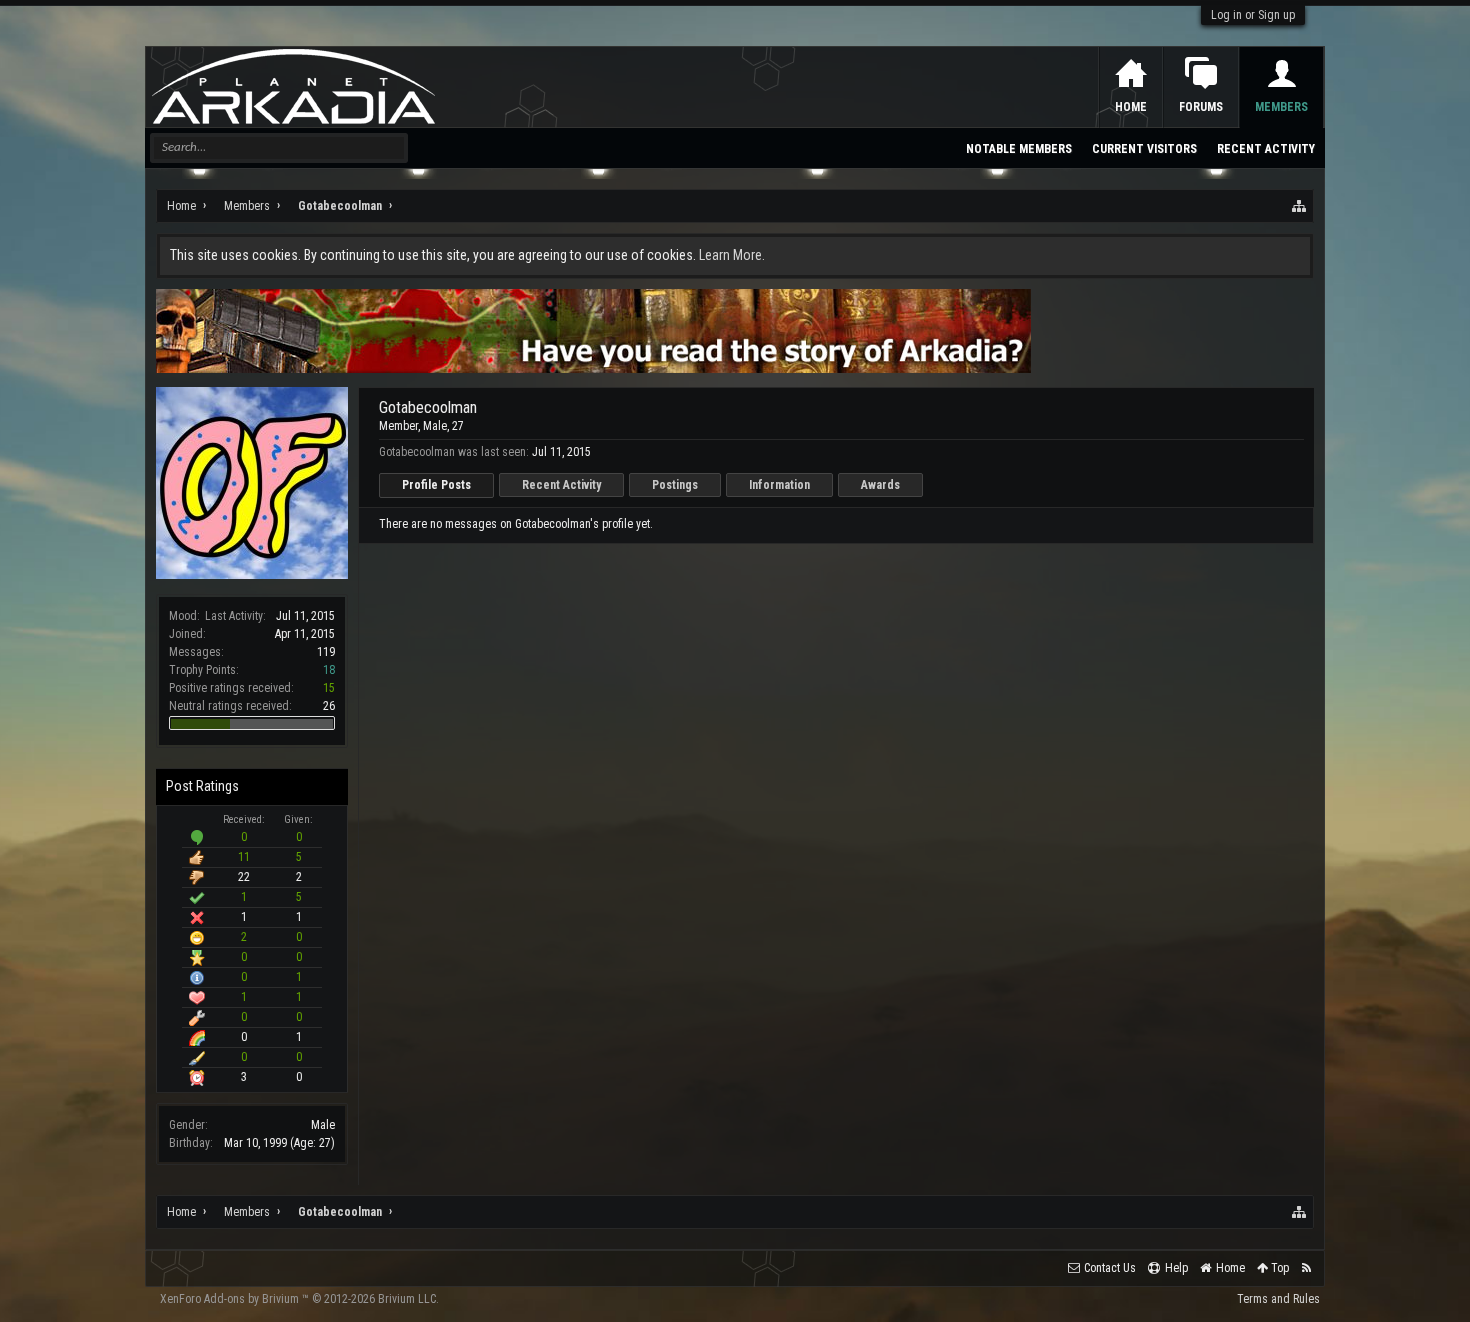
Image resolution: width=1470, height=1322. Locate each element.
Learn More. (732, 255)
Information (779, 485)
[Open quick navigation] (1300, 206)
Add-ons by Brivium (299, 1299)
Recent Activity (561, 485)
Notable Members (1019, 149)
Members (1281, 107)
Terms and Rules (1278, 1299)
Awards (880, 485)
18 (329, 670)
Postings (675, 485)
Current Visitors (1144, 149)
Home (1131, 107)
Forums (1201, 107)
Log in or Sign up (1253, 15)
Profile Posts (436, 485)
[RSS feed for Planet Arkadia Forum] (1306, 1268)
